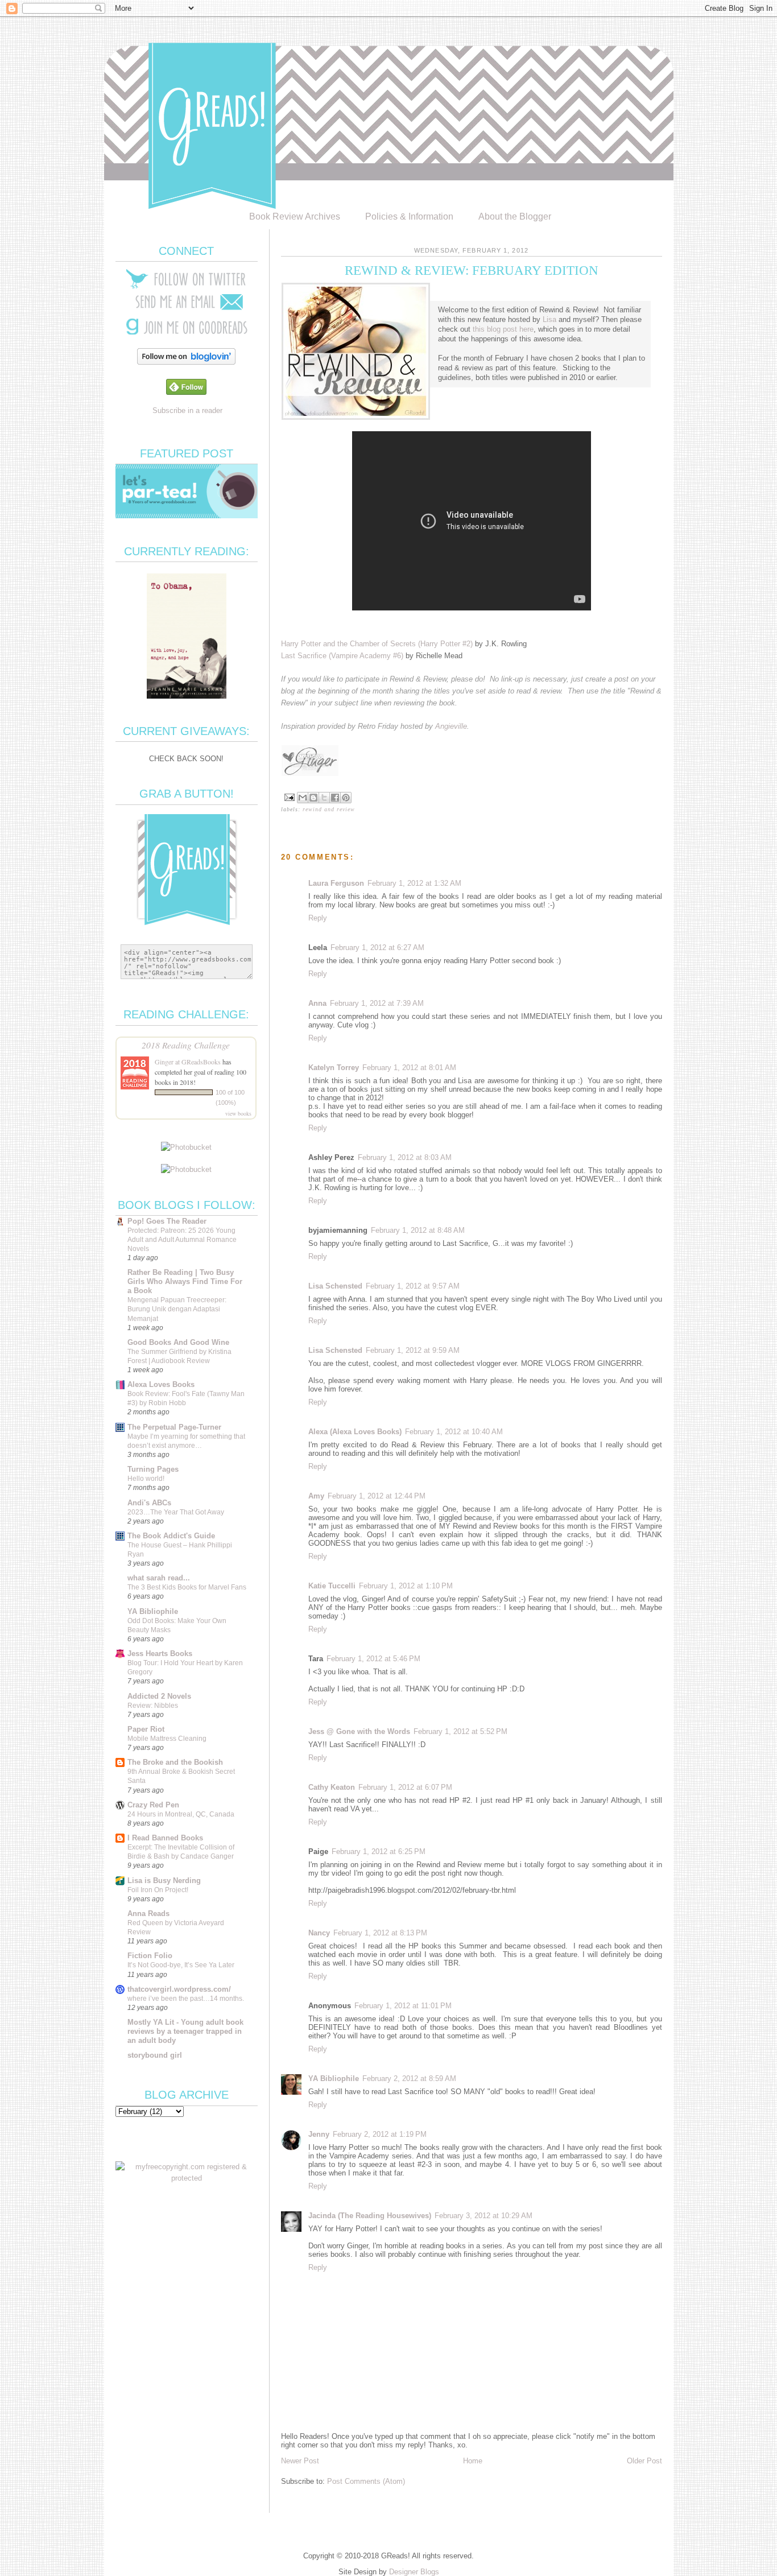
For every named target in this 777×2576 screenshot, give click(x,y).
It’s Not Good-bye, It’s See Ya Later (181, 1965)
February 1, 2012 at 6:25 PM (379, 1852)
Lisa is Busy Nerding (164, 1881)
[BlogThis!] (313, 798)
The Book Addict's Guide (171, 1536)
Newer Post (300, 2461)
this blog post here (503, 329)
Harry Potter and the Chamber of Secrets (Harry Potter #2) (377, 644)
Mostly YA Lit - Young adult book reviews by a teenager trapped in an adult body (185, 2031)
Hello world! (146, 1479)
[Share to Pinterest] (346, 798)
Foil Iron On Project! (158, 1890)
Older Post (644, 2461)
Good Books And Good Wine (178, 1342)
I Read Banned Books (165, 1838)
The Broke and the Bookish (175, 1762)
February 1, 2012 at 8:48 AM (418, 1230)
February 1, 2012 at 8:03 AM (405, 1157)
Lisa (549, 319)
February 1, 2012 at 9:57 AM (413, 1286)
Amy (316, 1496)
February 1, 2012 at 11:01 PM (403, 2006)
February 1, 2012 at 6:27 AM (377, 948)
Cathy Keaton (332, 1787)
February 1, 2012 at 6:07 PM (405, 1787)
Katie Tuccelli (332, 1586)
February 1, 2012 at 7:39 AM (377, 1003)
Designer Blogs (414, 2572)
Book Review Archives (295, 216)
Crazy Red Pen (153, 1805)
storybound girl (155, 2055)
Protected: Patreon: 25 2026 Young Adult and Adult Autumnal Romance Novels (182, 1240)
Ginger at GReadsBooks (188, 1062)
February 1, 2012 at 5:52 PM (460, 1731)
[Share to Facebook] (335, 798)
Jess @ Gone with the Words (359, 1731)
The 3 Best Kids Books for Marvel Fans (187, 1587)
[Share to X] (324, 798)
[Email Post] (289, 797)
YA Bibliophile (334, 2078)
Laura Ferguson (336, 883)
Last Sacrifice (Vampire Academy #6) (342, 656)
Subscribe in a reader (187, 410)
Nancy (319, 1933)
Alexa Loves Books (161, 1384)
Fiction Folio (150, 1956)
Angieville (451, 726)
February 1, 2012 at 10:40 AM (454, 1432)
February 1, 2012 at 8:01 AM (409, 1068)
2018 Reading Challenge (186, 1045)
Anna (317, 1003)
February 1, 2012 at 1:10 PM (406, 1586)
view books (238, 1113)
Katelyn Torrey (334, 1068)
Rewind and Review (329, 809)
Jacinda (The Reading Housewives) (370, 2216)
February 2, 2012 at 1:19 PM (380, 2134)
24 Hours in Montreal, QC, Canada (181, 1814)
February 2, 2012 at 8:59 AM (409, 2078)
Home (473, 2461)
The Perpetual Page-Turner (174, 1427)
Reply (318, 918)
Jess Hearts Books (160, 1654)
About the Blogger (515, 216)
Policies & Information (409, 216)
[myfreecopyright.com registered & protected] (187, 2178)
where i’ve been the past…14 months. (186, 1999)
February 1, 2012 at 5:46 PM (373, 1659)
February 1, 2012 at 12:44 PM (377, 1496)
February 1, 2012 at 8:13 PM (380, 1933)
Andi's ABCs (149, 1503)
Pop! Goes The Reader (167, 1221)
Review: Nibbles (153, 1706)
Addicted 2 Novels (159, 1696)
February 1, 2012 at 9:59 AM (413, 1350)
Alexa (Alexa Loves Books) (355, 1432)
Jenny (319, 2134)
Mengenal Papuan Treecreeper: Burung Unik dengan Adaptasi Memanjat (177, 1309)
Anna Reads (148, 1914)
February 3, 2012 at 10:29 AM (483, 2216)
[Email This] (303, 798)
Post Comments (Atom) (366, 2481)
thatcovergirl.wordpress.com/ (179, 1989)
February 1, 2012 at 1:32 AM (414, 883)
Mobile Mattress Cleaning (167, 1739)
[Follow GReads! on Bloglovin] (186, 362)
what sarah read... (159, 1578)
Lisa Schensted (335, 1286)
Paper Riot (146, 1729)
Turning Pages (153, 1469)
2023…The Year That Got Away (176, 1512)
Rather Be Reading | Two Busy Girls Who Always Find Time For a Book (185, 1281)
